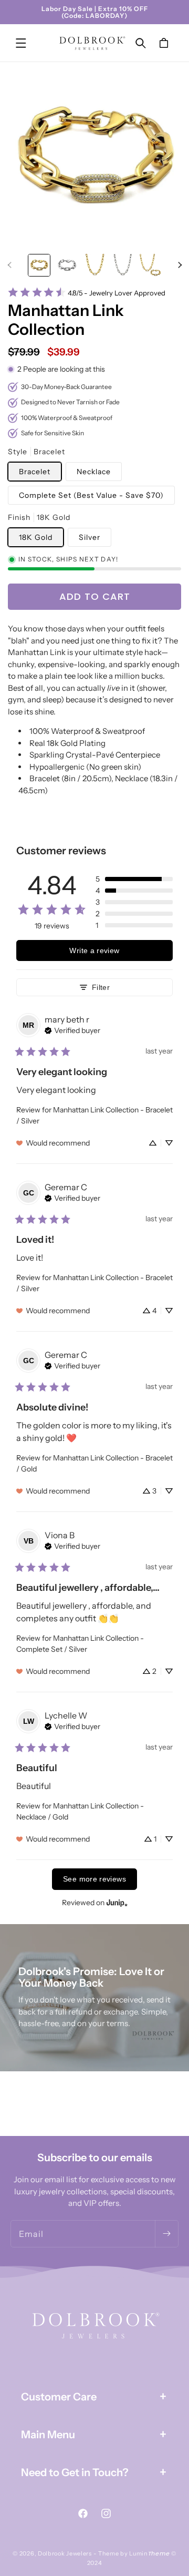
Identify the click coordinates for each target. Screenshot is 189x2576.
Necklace (94, 472)
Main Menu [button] (48, 2435)
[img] (72, 1029)
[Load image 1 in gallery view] (39, 265)
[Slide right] (180, 265)
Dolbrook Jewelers (65, 2553)
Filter (101, 987)
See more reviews (94, 1879)
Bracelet (35, 472)
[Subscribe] (166, 2234)
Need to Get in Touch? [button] (75, 2472)
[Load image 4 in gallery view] (123, 265)
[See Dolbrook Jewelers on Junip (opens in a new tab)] (117, 1903)
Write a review (94, 950)
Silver (90, 537)
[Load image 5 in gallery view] (150, 265)
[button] (21, 43)
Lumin (149, 2553)
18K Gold (36, 537)
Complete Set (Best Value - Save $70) (91, 495)
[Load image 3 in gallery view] (95, 265)
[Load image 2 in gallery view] (67, 265)
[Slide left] (9, 265)
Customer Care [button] (59, 2397)
